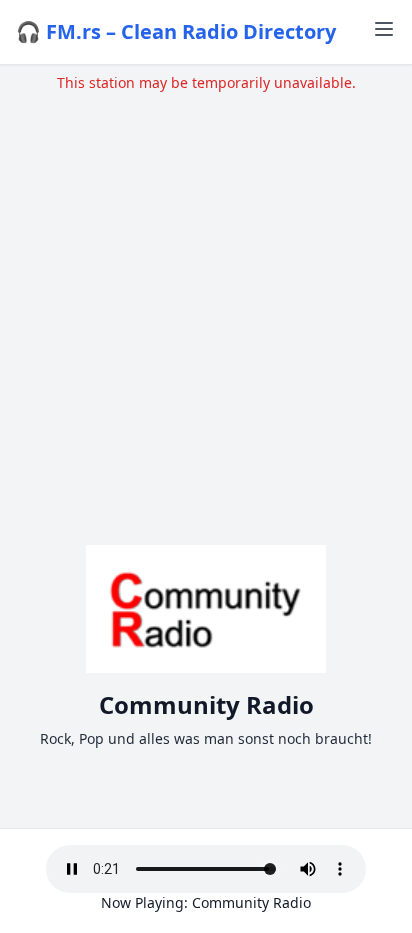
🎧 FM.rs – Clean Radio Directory (176, 31)
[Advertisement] (206, 299)
